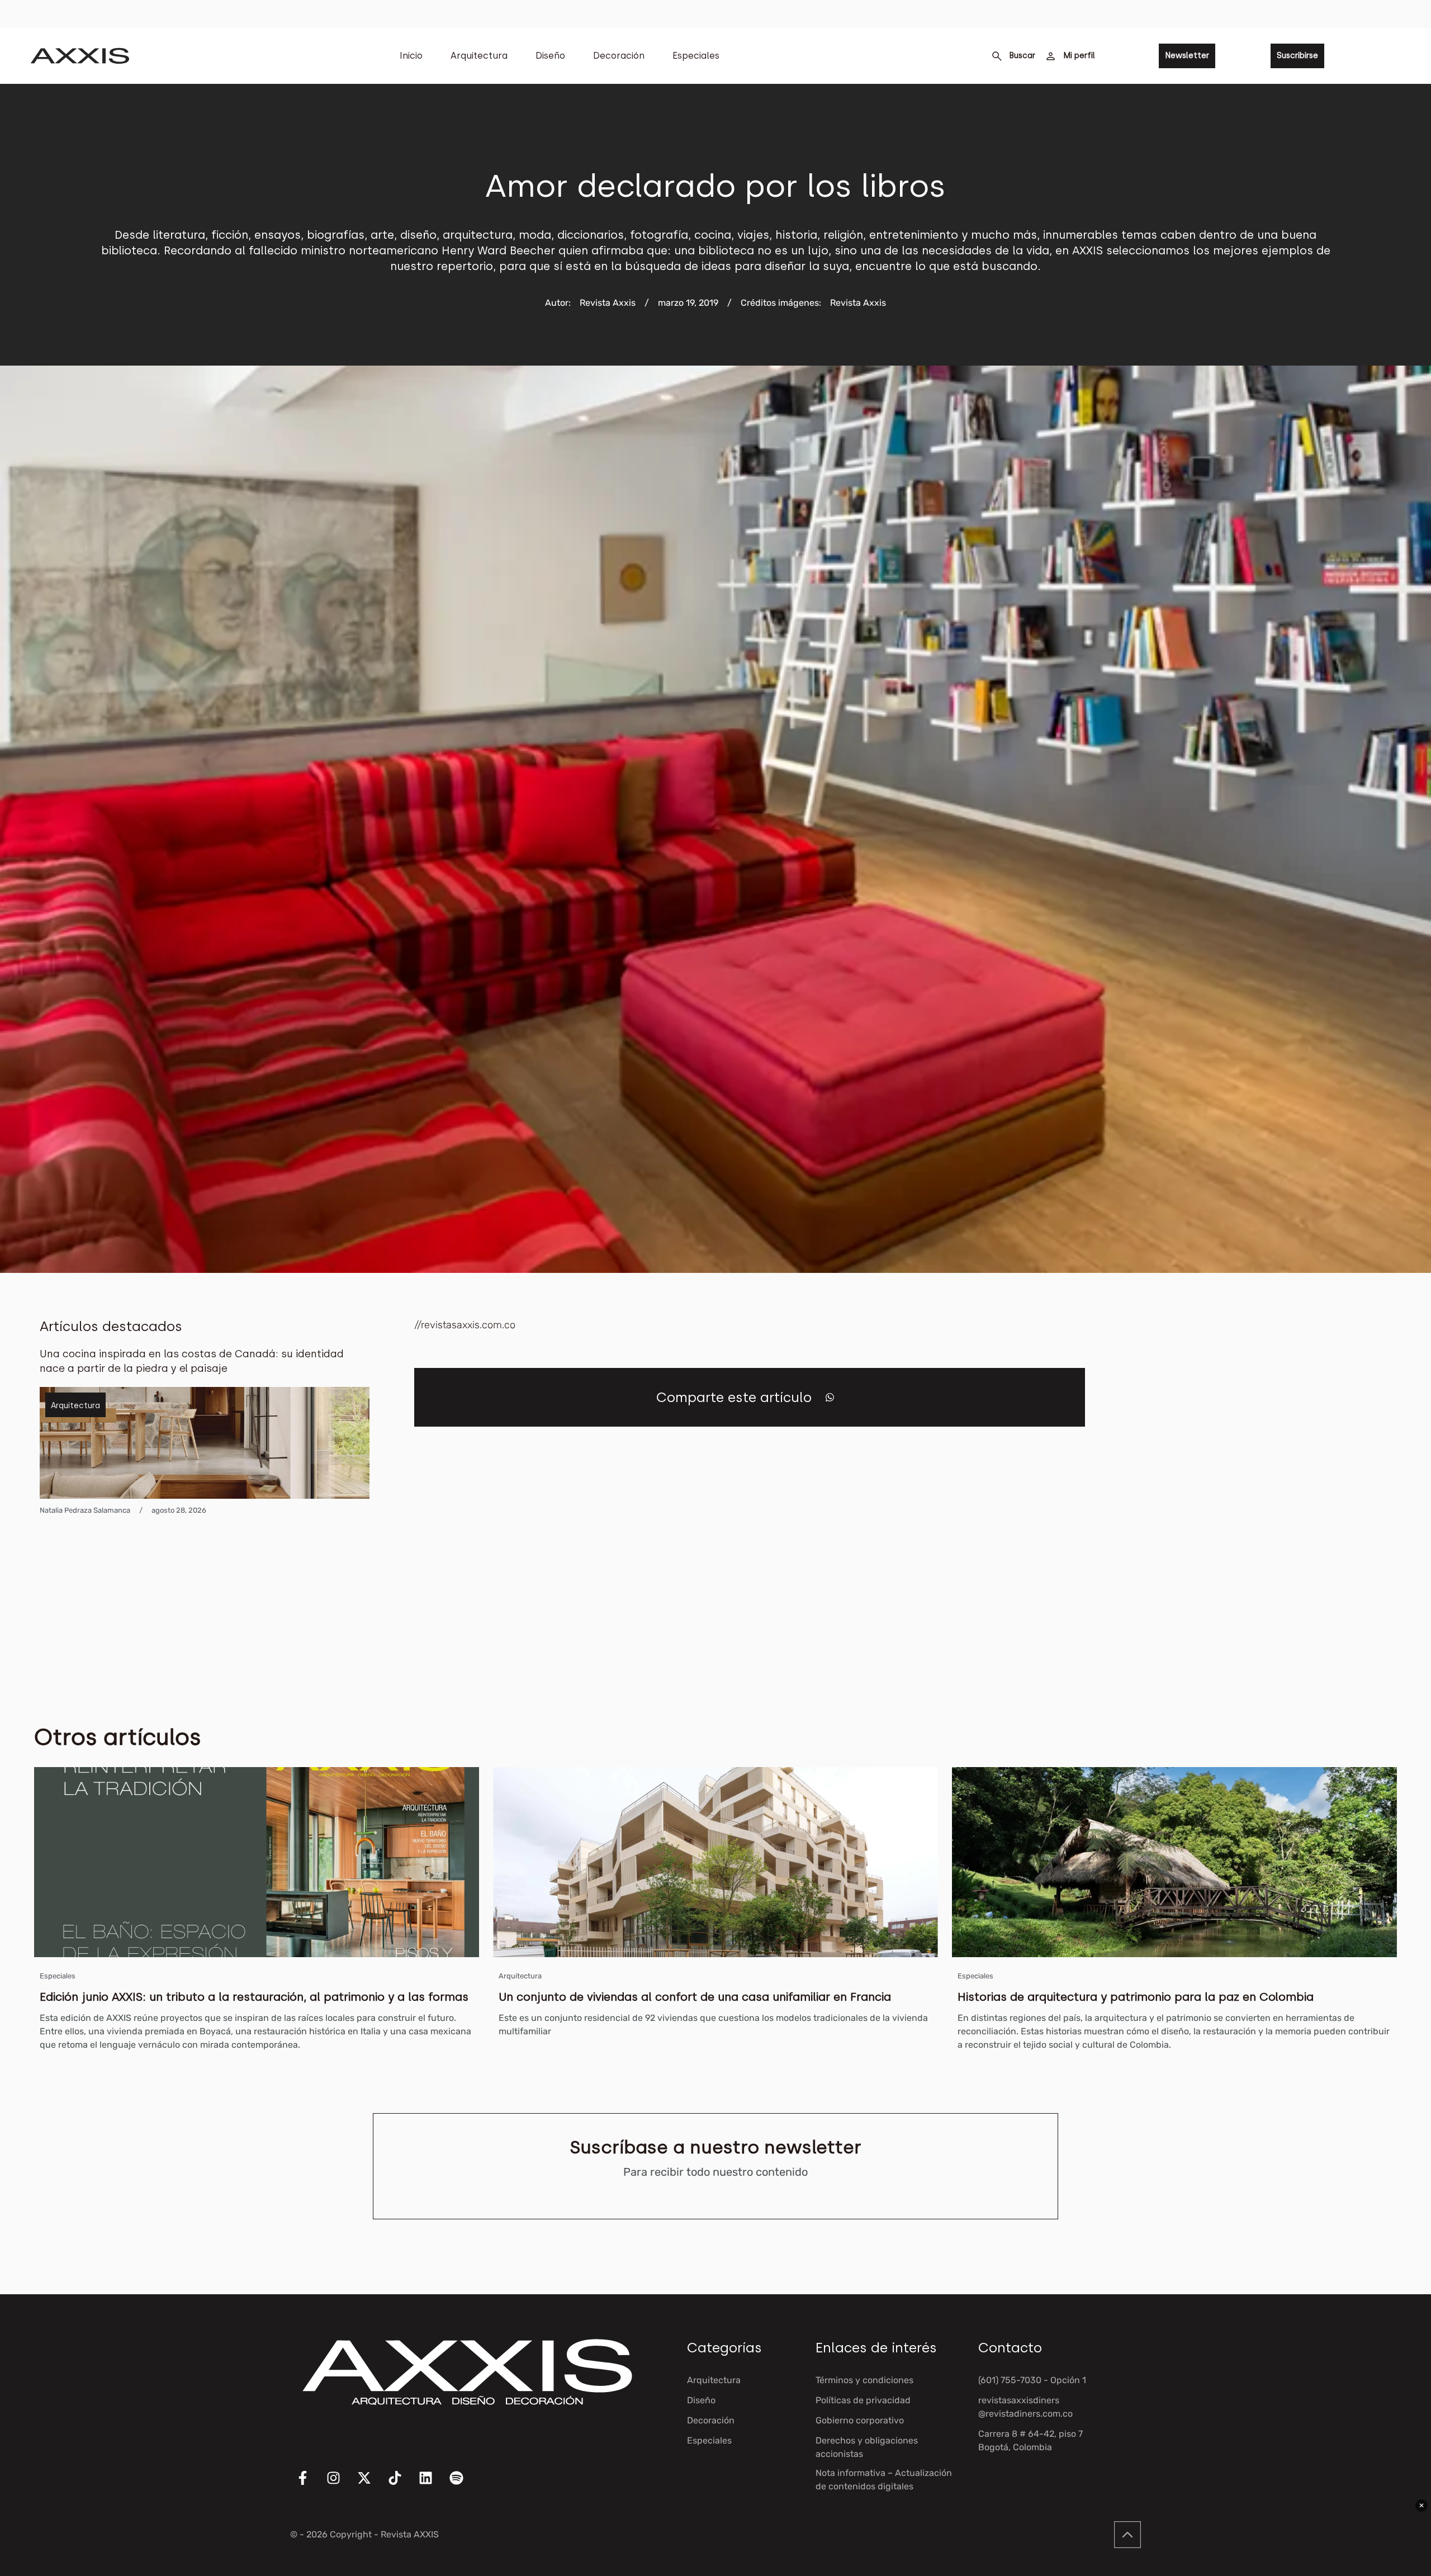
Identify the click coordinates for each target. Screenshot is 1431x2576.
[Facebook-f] (310, 2485)
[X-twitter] (371, 2485)
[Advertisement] (1307, 1485)
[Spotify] (463, 2485)
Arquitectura (479, 56)
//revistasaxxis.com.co (465, 1325)
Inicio (411, 56)
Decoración (619, 56)
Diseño (550, 56)
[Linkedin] (433, 2485)
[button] (830, 1397)
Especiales (696, 56)
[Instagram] (340, 2485)
